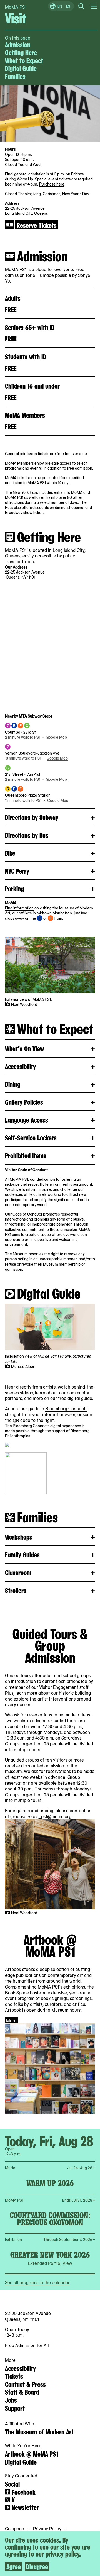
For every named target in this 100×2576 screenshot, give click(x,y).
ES (68, 6)
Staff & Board (22, 2392)
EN (60, 6)
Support (15, 2408)
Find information (19, 908)
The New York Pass (21, 492)
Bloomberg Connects (66, 1408)
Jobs (11, 2400)
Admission (18, 44)
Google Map (56, 737)
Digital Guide (21, 68)
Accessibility (20, 2368)
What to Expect (24, 60)
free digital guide (75, 1398)
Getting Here (21, 52)
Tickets (14, 2376)
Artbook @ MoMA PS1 (32, 2453)
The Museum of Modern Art (39, 2431)
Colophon (15, 2528)
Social (12, 2484)
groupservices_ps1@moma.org (41, 1816)
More (11, 2020)
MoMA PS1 (16, 7)
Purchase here (52, 184)
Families (15, 76)
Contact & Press (25, 2384)
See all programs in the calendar (37, 2282)
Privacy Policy (48, 2528)
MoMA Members (19, 463)
